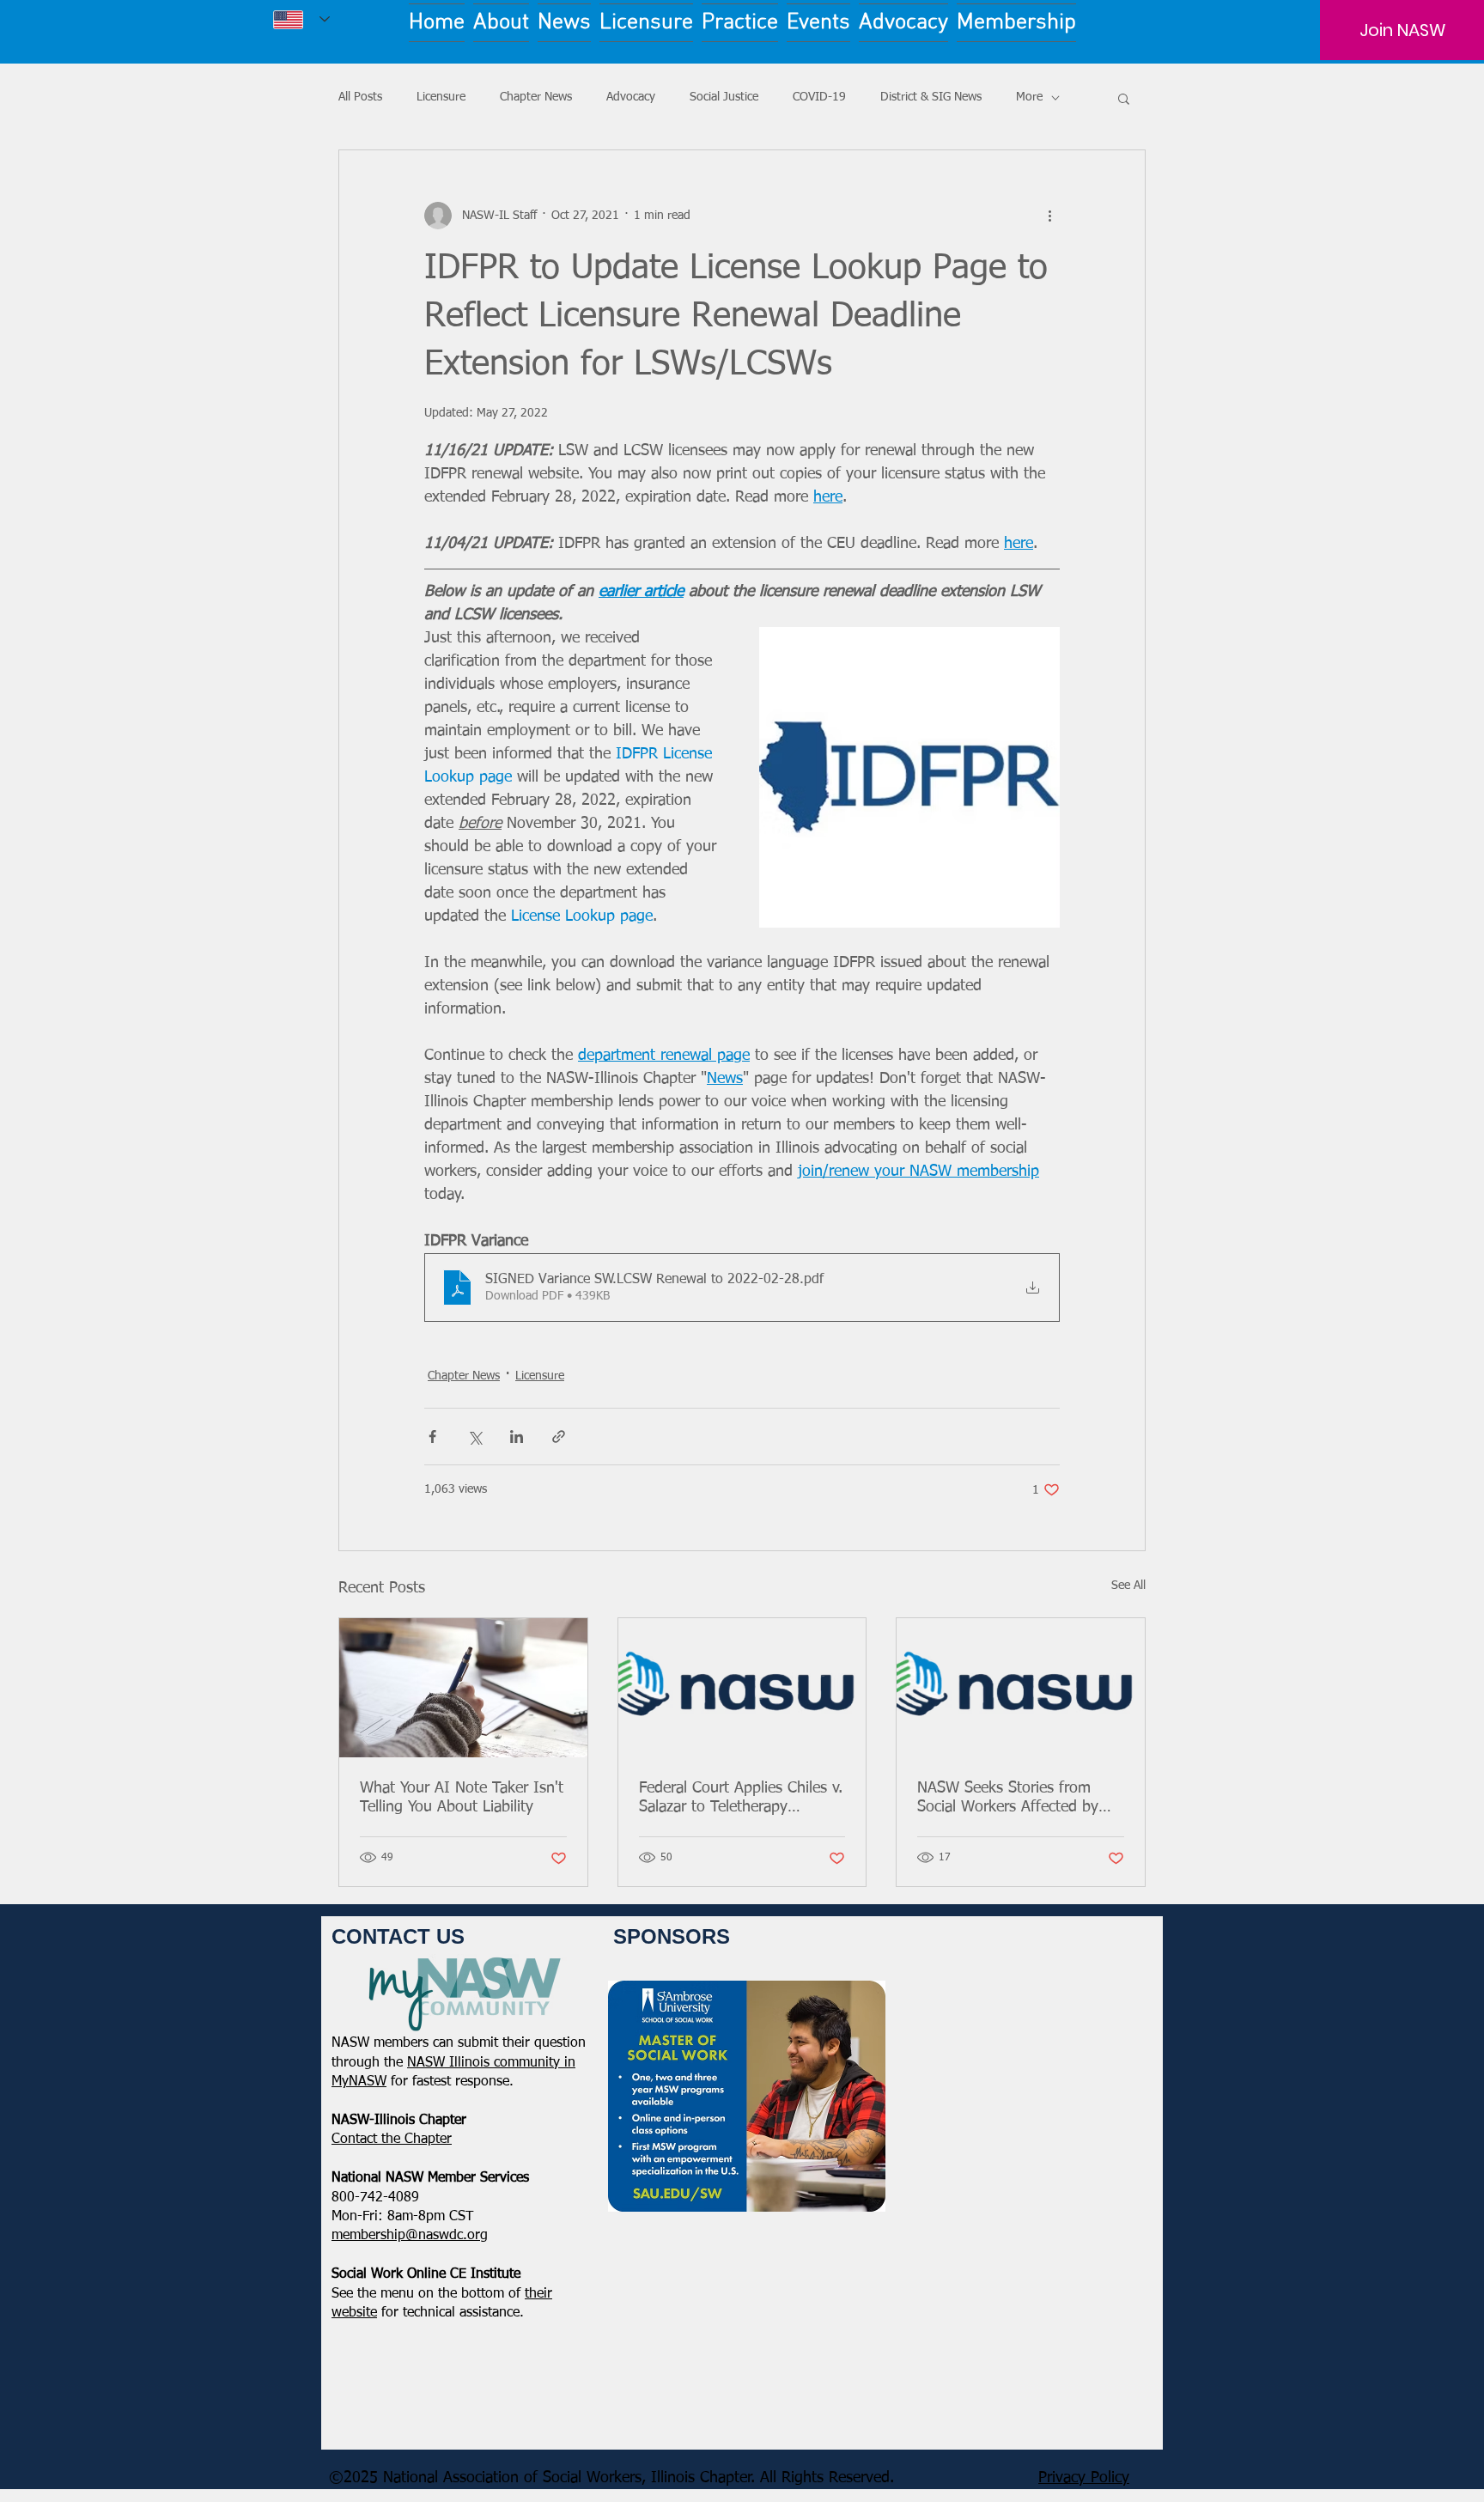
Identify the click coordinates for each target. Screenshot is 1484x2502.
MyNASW (359, 2082)
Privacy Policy (1084, 2478)
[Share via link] (559, 1437)
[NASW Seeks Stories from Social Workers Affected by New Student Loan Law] (1021, 1688)
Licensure (441, 97)
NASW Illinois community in (491, 2063)
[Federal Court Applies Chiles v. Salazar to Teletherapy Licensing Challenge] (742, 1688)
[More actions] (1049, 216)
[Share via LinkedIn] (517, 1437)
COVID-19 (819, 97)
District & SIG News (931, 97)
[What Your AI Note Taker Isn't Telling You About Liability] (463, 1688)
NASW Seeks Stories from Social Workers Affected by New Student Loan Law (1008, 1799)
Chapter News (536, 97)
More (1029, 97)
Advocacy (631, 97)
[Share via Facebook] (432, 1437)
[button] (1124, 98)
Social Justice (724, 97)
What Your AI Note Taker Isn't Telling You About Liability (462, 1798)
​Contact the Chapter (392, 2140)
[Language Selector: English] (301, 19)
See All (1128, 1586)
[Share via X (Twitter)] (474, 1437)
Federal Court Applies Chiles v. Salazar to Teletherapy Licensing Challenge (741, 1799)
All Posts (360, 97)
